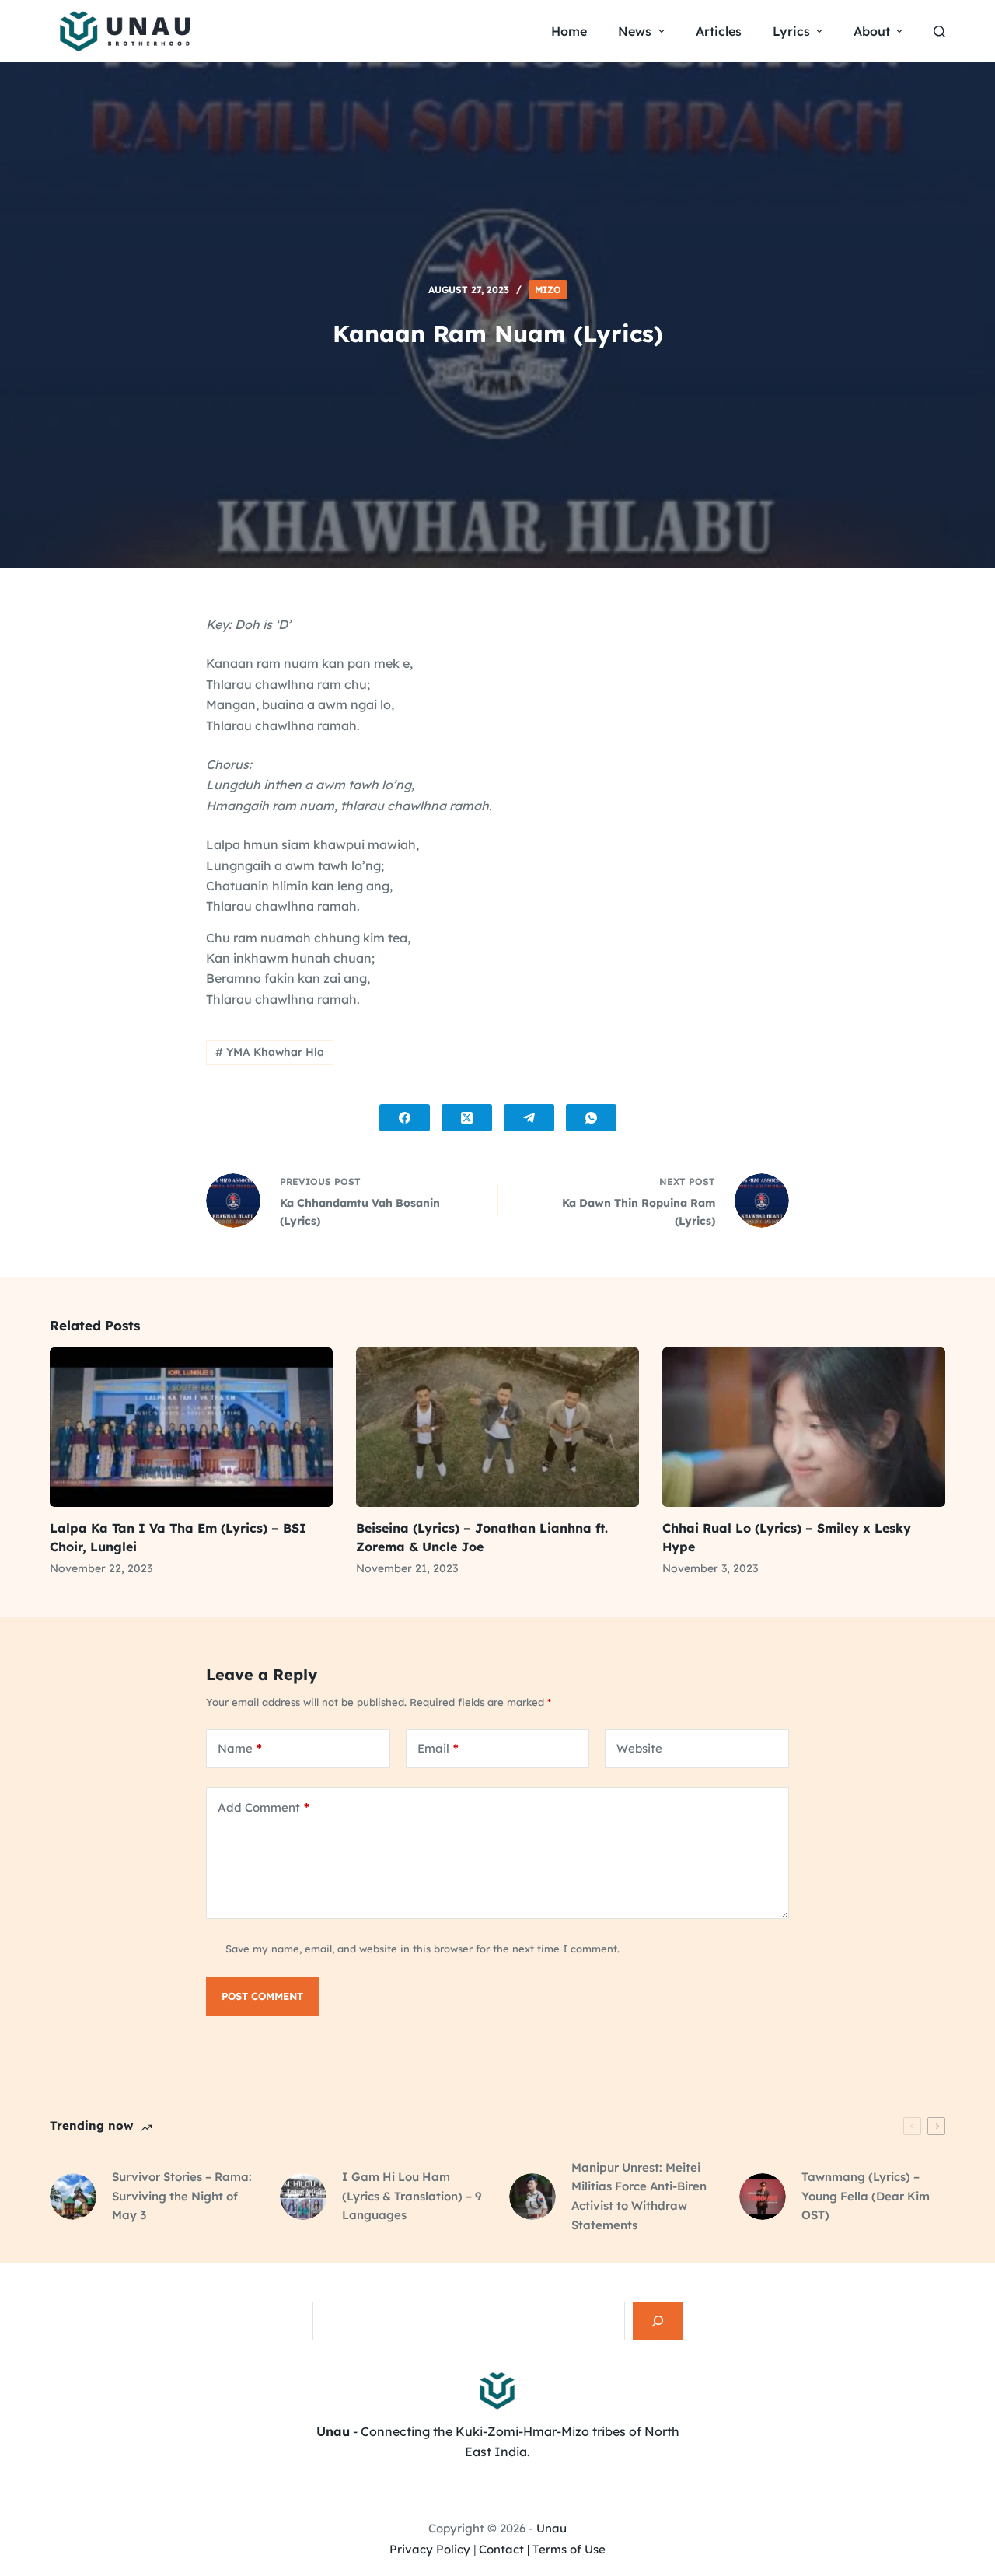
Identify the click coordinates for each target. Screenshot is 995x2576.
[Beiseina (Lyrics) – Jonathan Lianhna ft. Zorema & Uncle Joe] (497, 1427)
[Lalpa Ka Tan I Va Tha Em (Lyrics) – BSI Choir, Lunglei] (191, 1427)
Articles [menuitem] (719, 31)
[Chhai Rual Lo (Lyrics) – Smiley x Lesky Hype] (804, 1427)
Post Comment (262, 1996)
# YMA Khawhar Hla (270, 1052)
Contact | (504, 2549)
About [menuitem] (872, 31)
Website (639, 1748)
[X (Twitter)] (467, 1118)
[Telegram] (529, 1118)
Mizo (548, 290)
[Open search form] (939, 31)
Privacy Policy (430, 2549)
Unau (552, 2528)
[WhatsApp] (591, 1118)
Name (240, 1748)
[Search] (658, 2321)
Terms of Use (569, 2549)
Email (438, 1748)
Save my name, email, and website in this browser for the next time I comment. (422, 1949)
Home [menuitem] (569, 31)
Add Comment (264, 1807)
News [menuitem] (635, 31)
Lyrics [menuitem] (791, 31)
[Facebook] (405, 1118)
